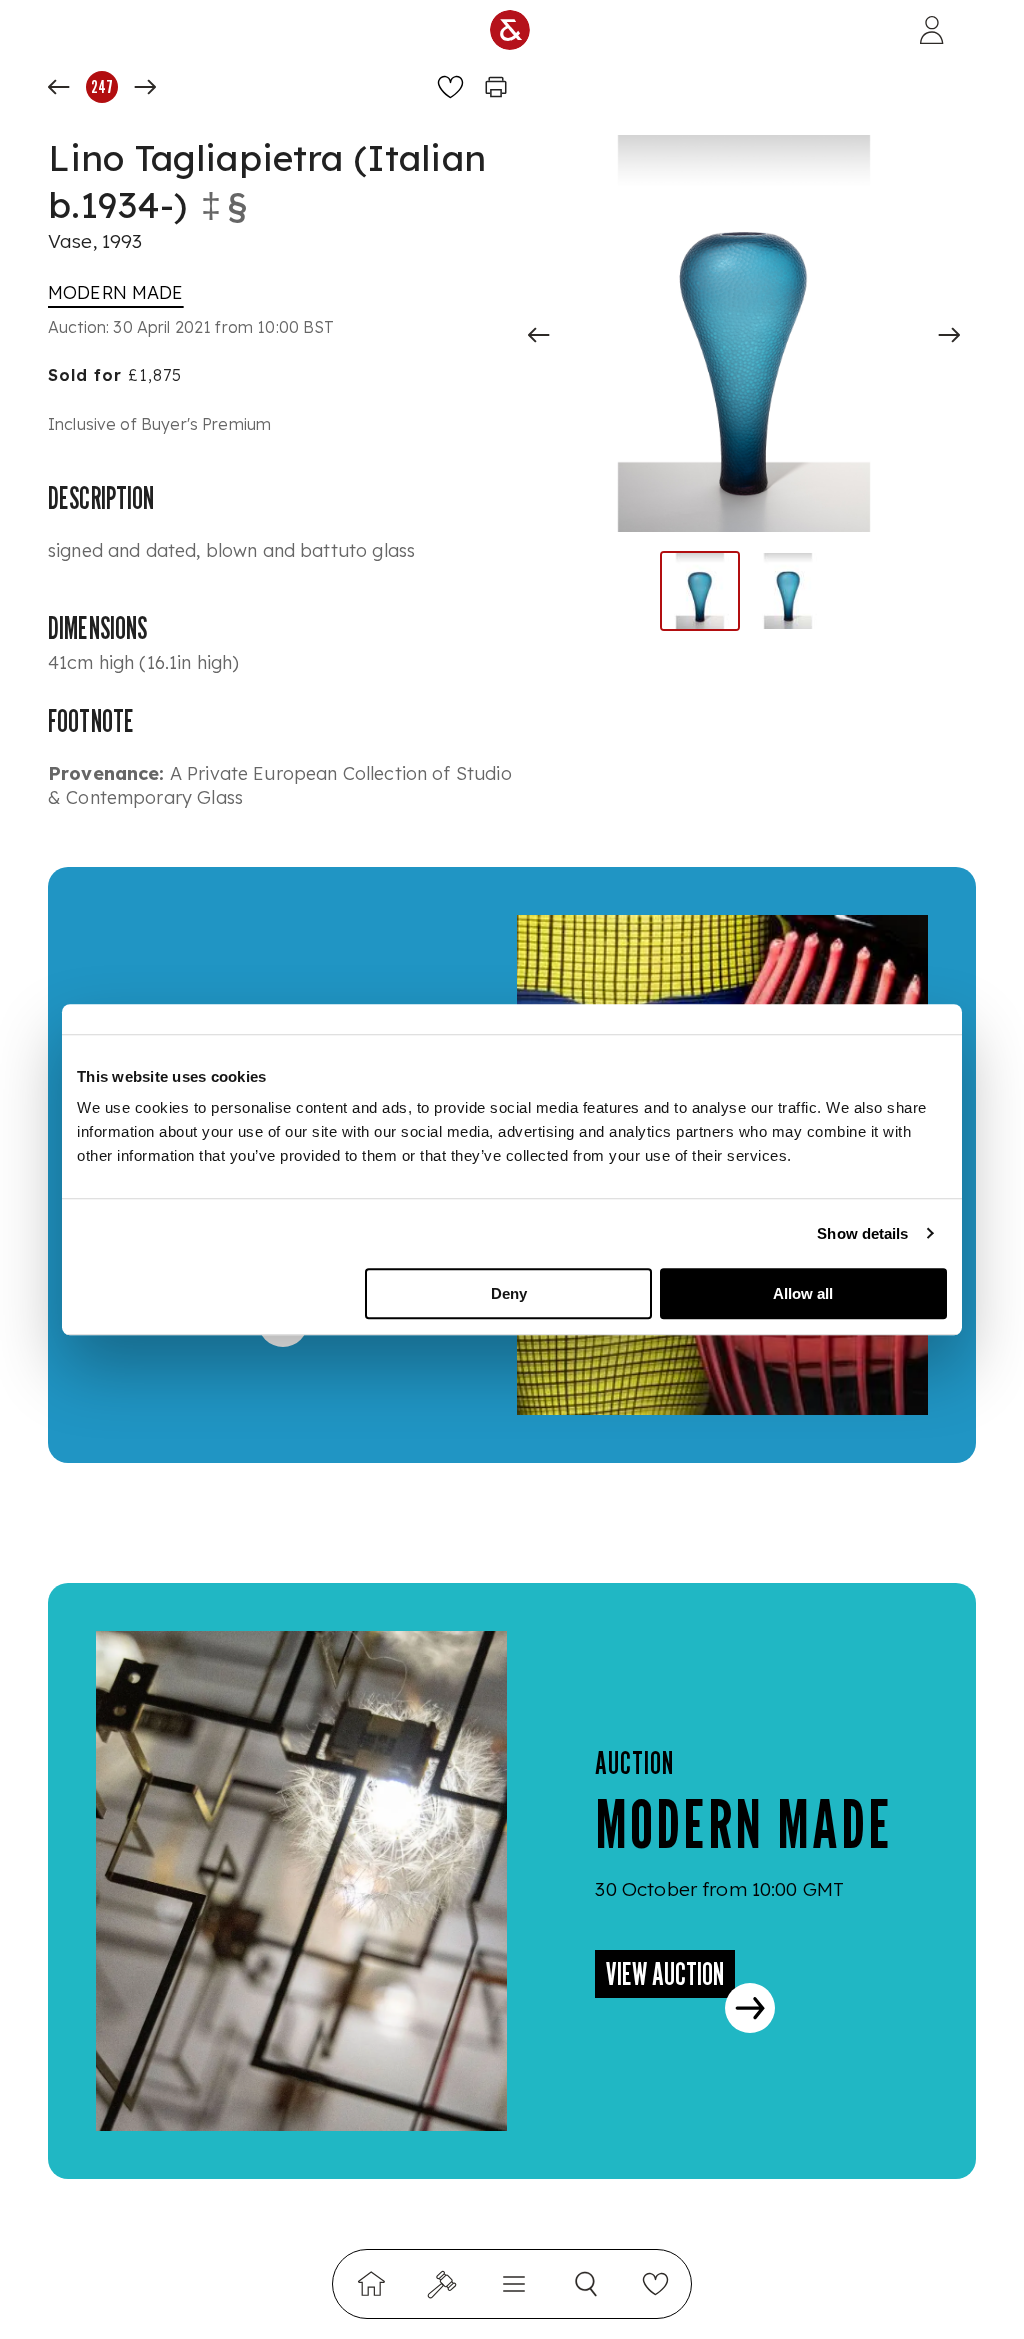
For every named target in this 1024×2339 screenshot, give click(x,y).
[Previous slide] (539, 335)
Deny (509, 1293)
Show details (862, 1233)
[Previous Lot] (59, 87)
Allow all (803, 1293)
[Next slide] (949, 335)
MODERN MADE (116, 292)
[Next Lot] (145, 87)
